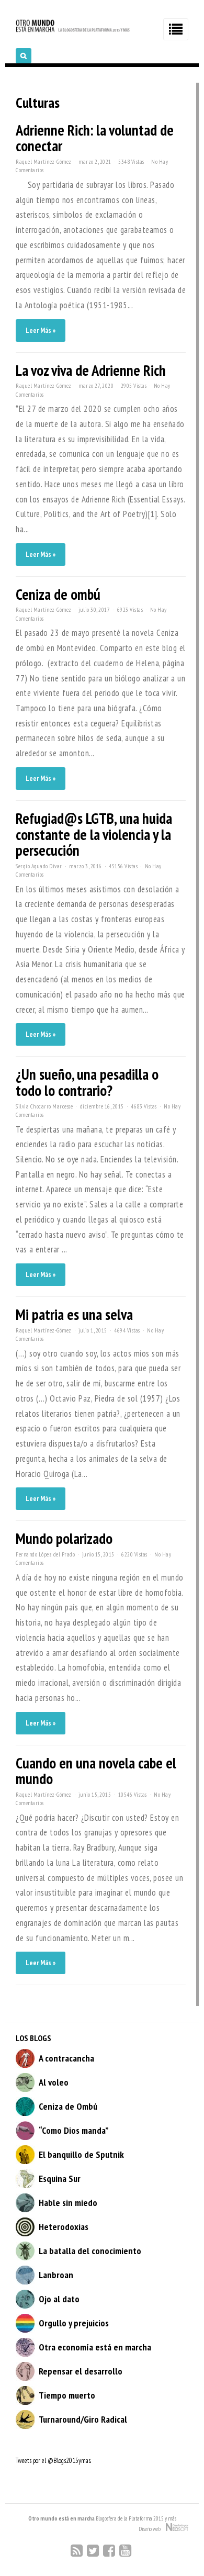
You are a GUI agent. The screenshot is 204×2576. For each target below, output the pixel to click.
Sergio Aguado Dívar (39, 866)
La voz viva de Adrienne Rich (91, 370)
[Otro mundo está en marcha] (73, 31)
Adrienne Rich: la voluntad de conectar (95, 138)
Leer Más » (41, 331)
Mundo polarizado (64, 1538)
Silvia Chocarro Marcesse (44, 1106)
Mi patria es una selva (74, 1314)
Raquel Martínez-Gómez (44, 162)
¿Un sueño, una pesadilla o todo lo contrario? (87, 1082)
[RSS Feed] (77, 2551)
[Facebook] (109, 2551)
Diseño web (152, 2529)
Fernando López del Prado (45, 1554)
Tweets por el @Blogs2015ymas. (53, 2461)
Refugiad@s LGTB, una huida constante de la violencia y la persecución (94, 834)
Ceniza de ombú (58, 594)
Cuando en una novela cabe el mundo (96, 1771)
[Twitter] (93, 2551)
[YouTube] (125, 2551)
